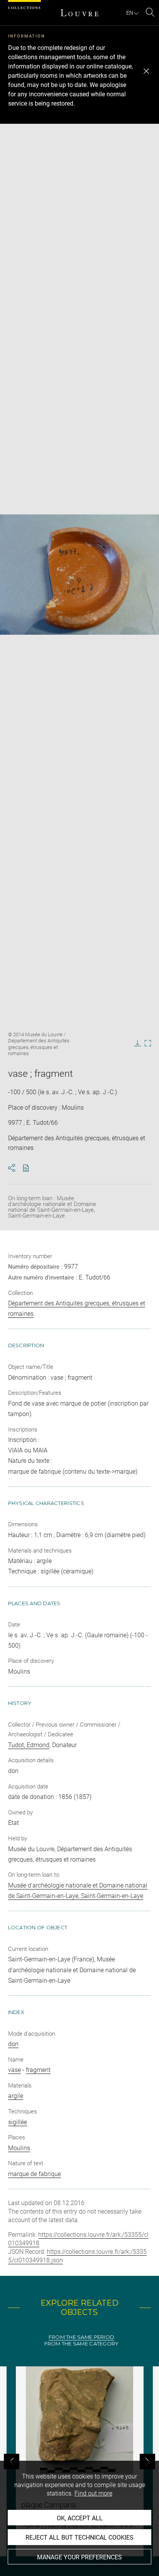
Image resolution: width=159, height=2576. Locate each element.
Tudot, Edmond (29, 1745)
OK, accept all (80, 2518)
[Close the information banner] (146, 71)
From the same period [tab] (81, 2337)
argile (16, 2096)
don (13, 2044)
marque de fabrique (35, 2174)
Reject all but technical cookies (79, 2538)
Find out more (93, 2493)
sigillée (18, 2122)
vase (14, 2070)
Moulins (19, 2148)
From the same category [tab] (82, 2344)
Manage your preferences (79, 2557)
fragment (38, 2070)
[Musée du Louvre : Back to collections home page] (79, 13)
